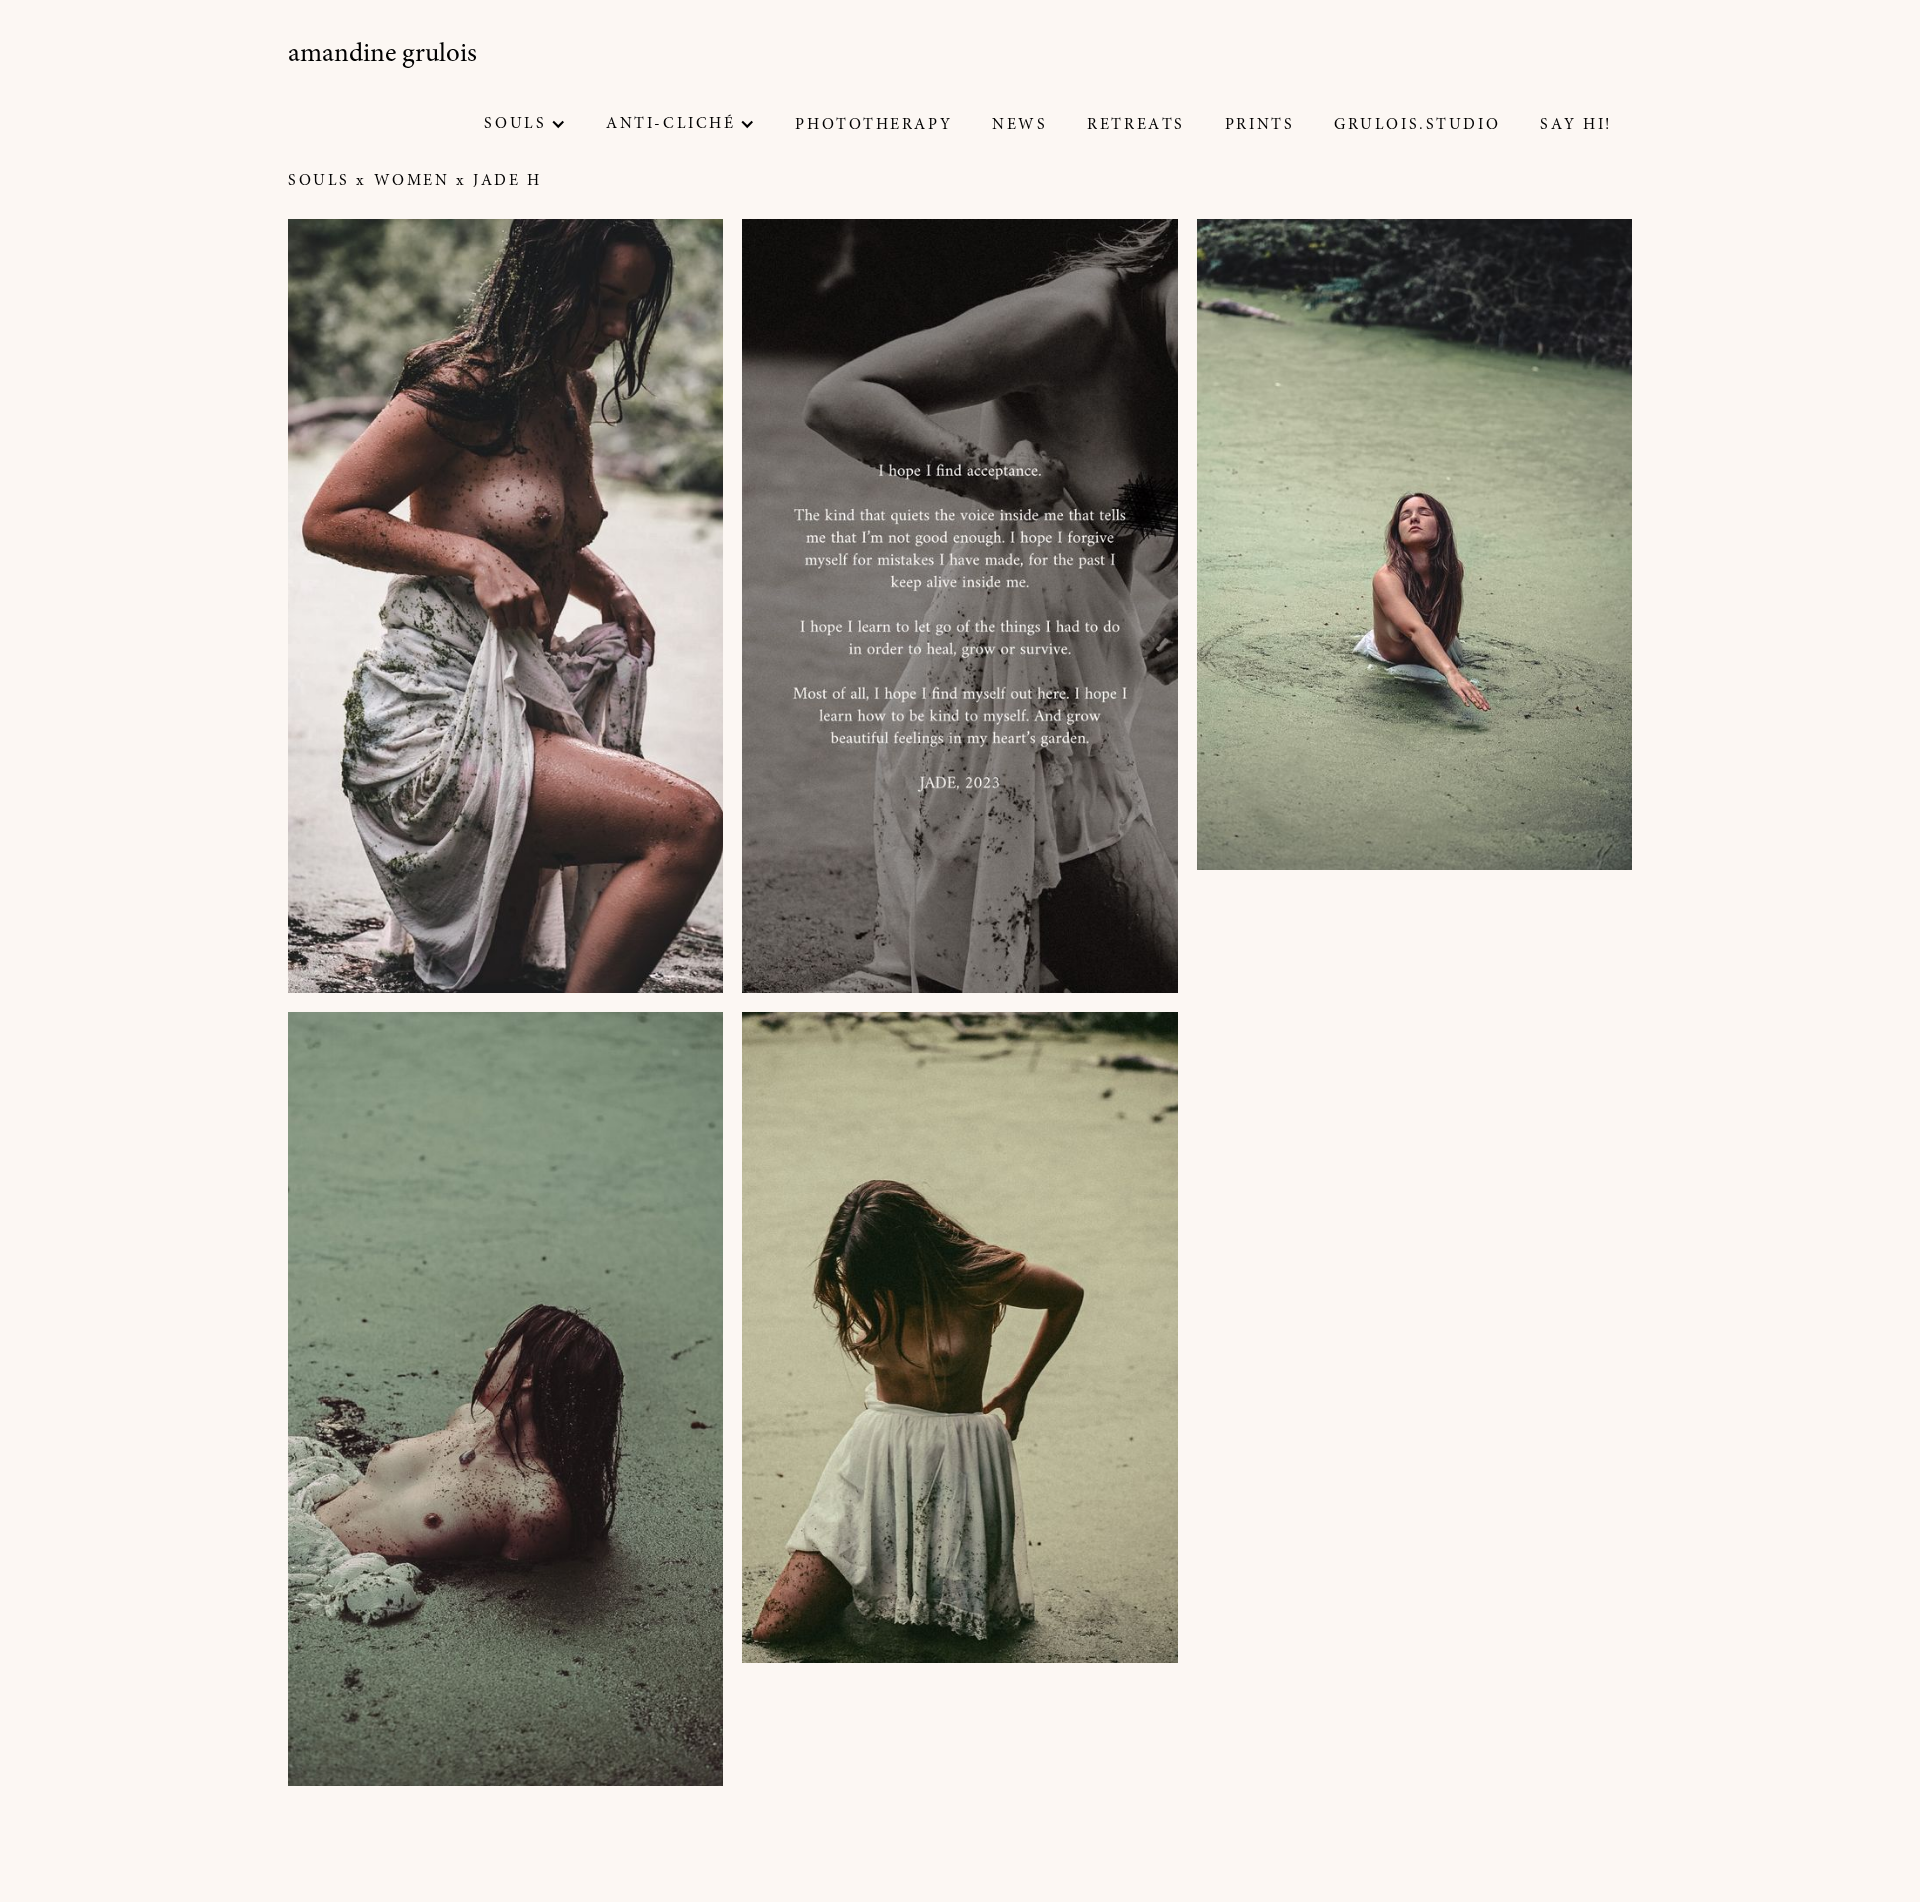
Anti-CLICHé (670, 124)
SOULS (515, 124)
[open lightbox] (505, 606)
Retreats (1135, 125)
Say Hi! (1576, 125)
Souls (319, 181)
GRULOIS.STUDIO (1417, 125)
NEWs (1019, 125)
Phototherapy (873, 125)
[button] (525, 124)
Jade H (507, 181)
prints (1259, 125)
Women (412, 181)
